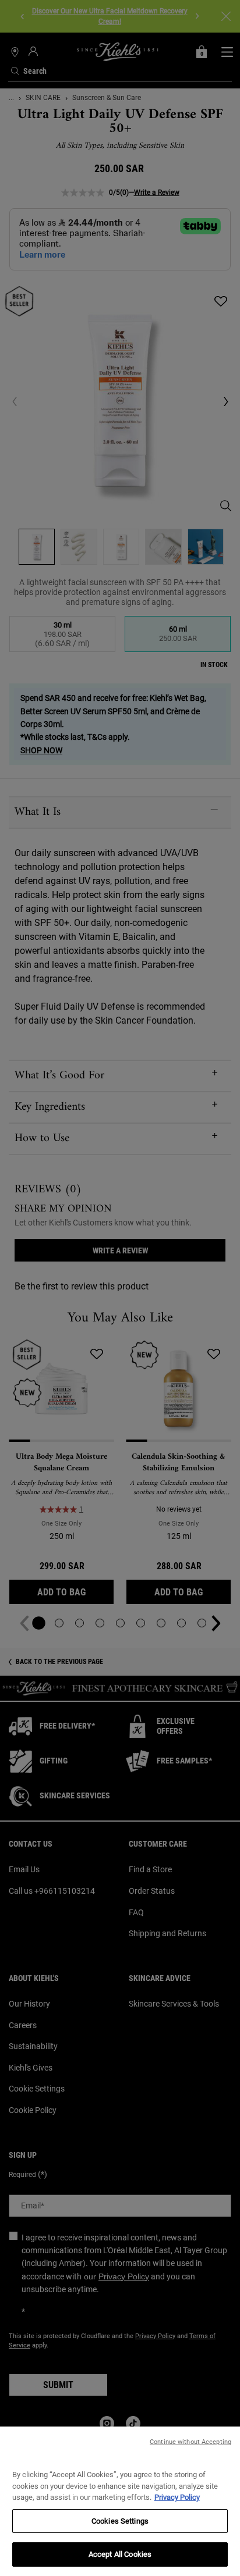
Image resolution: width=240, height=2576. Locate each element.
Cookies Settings (120, 2521)
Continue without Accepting (190, 2442)
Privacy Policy (177, 2497)
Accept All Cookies (120, 2554)
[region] (120, 2501)
